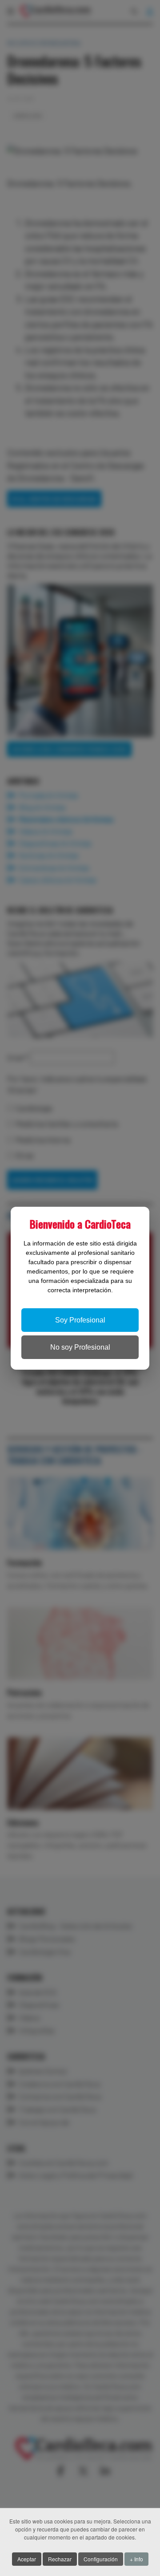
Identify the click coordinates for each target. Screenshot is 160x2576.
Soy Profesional (80, 1320)
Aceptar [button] (27, 2559)
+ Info (136, 2559)
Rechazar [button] (60, 2559)
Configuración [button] (101, 2559)
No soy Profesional (80, 1347)
